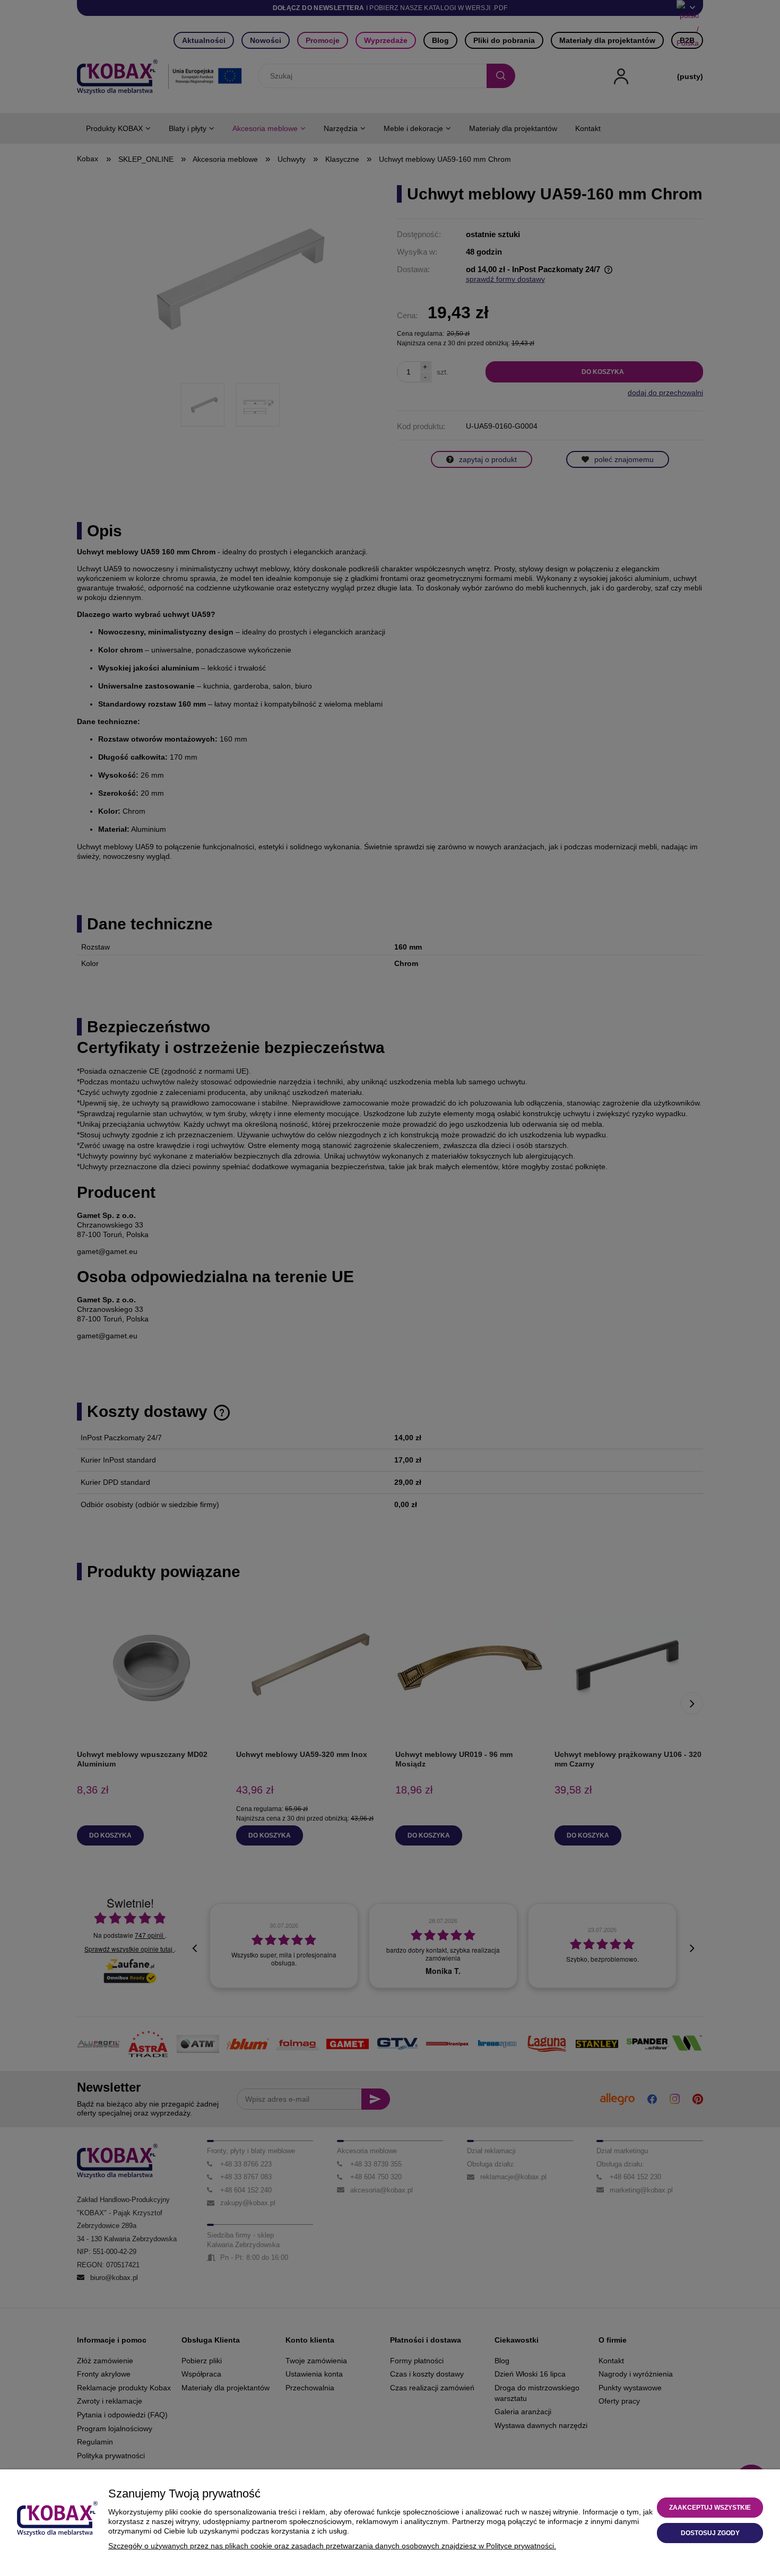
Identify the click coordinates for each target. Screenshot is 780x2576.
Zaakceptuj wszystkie (710, 2508)
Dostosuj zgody (710, 2533)
